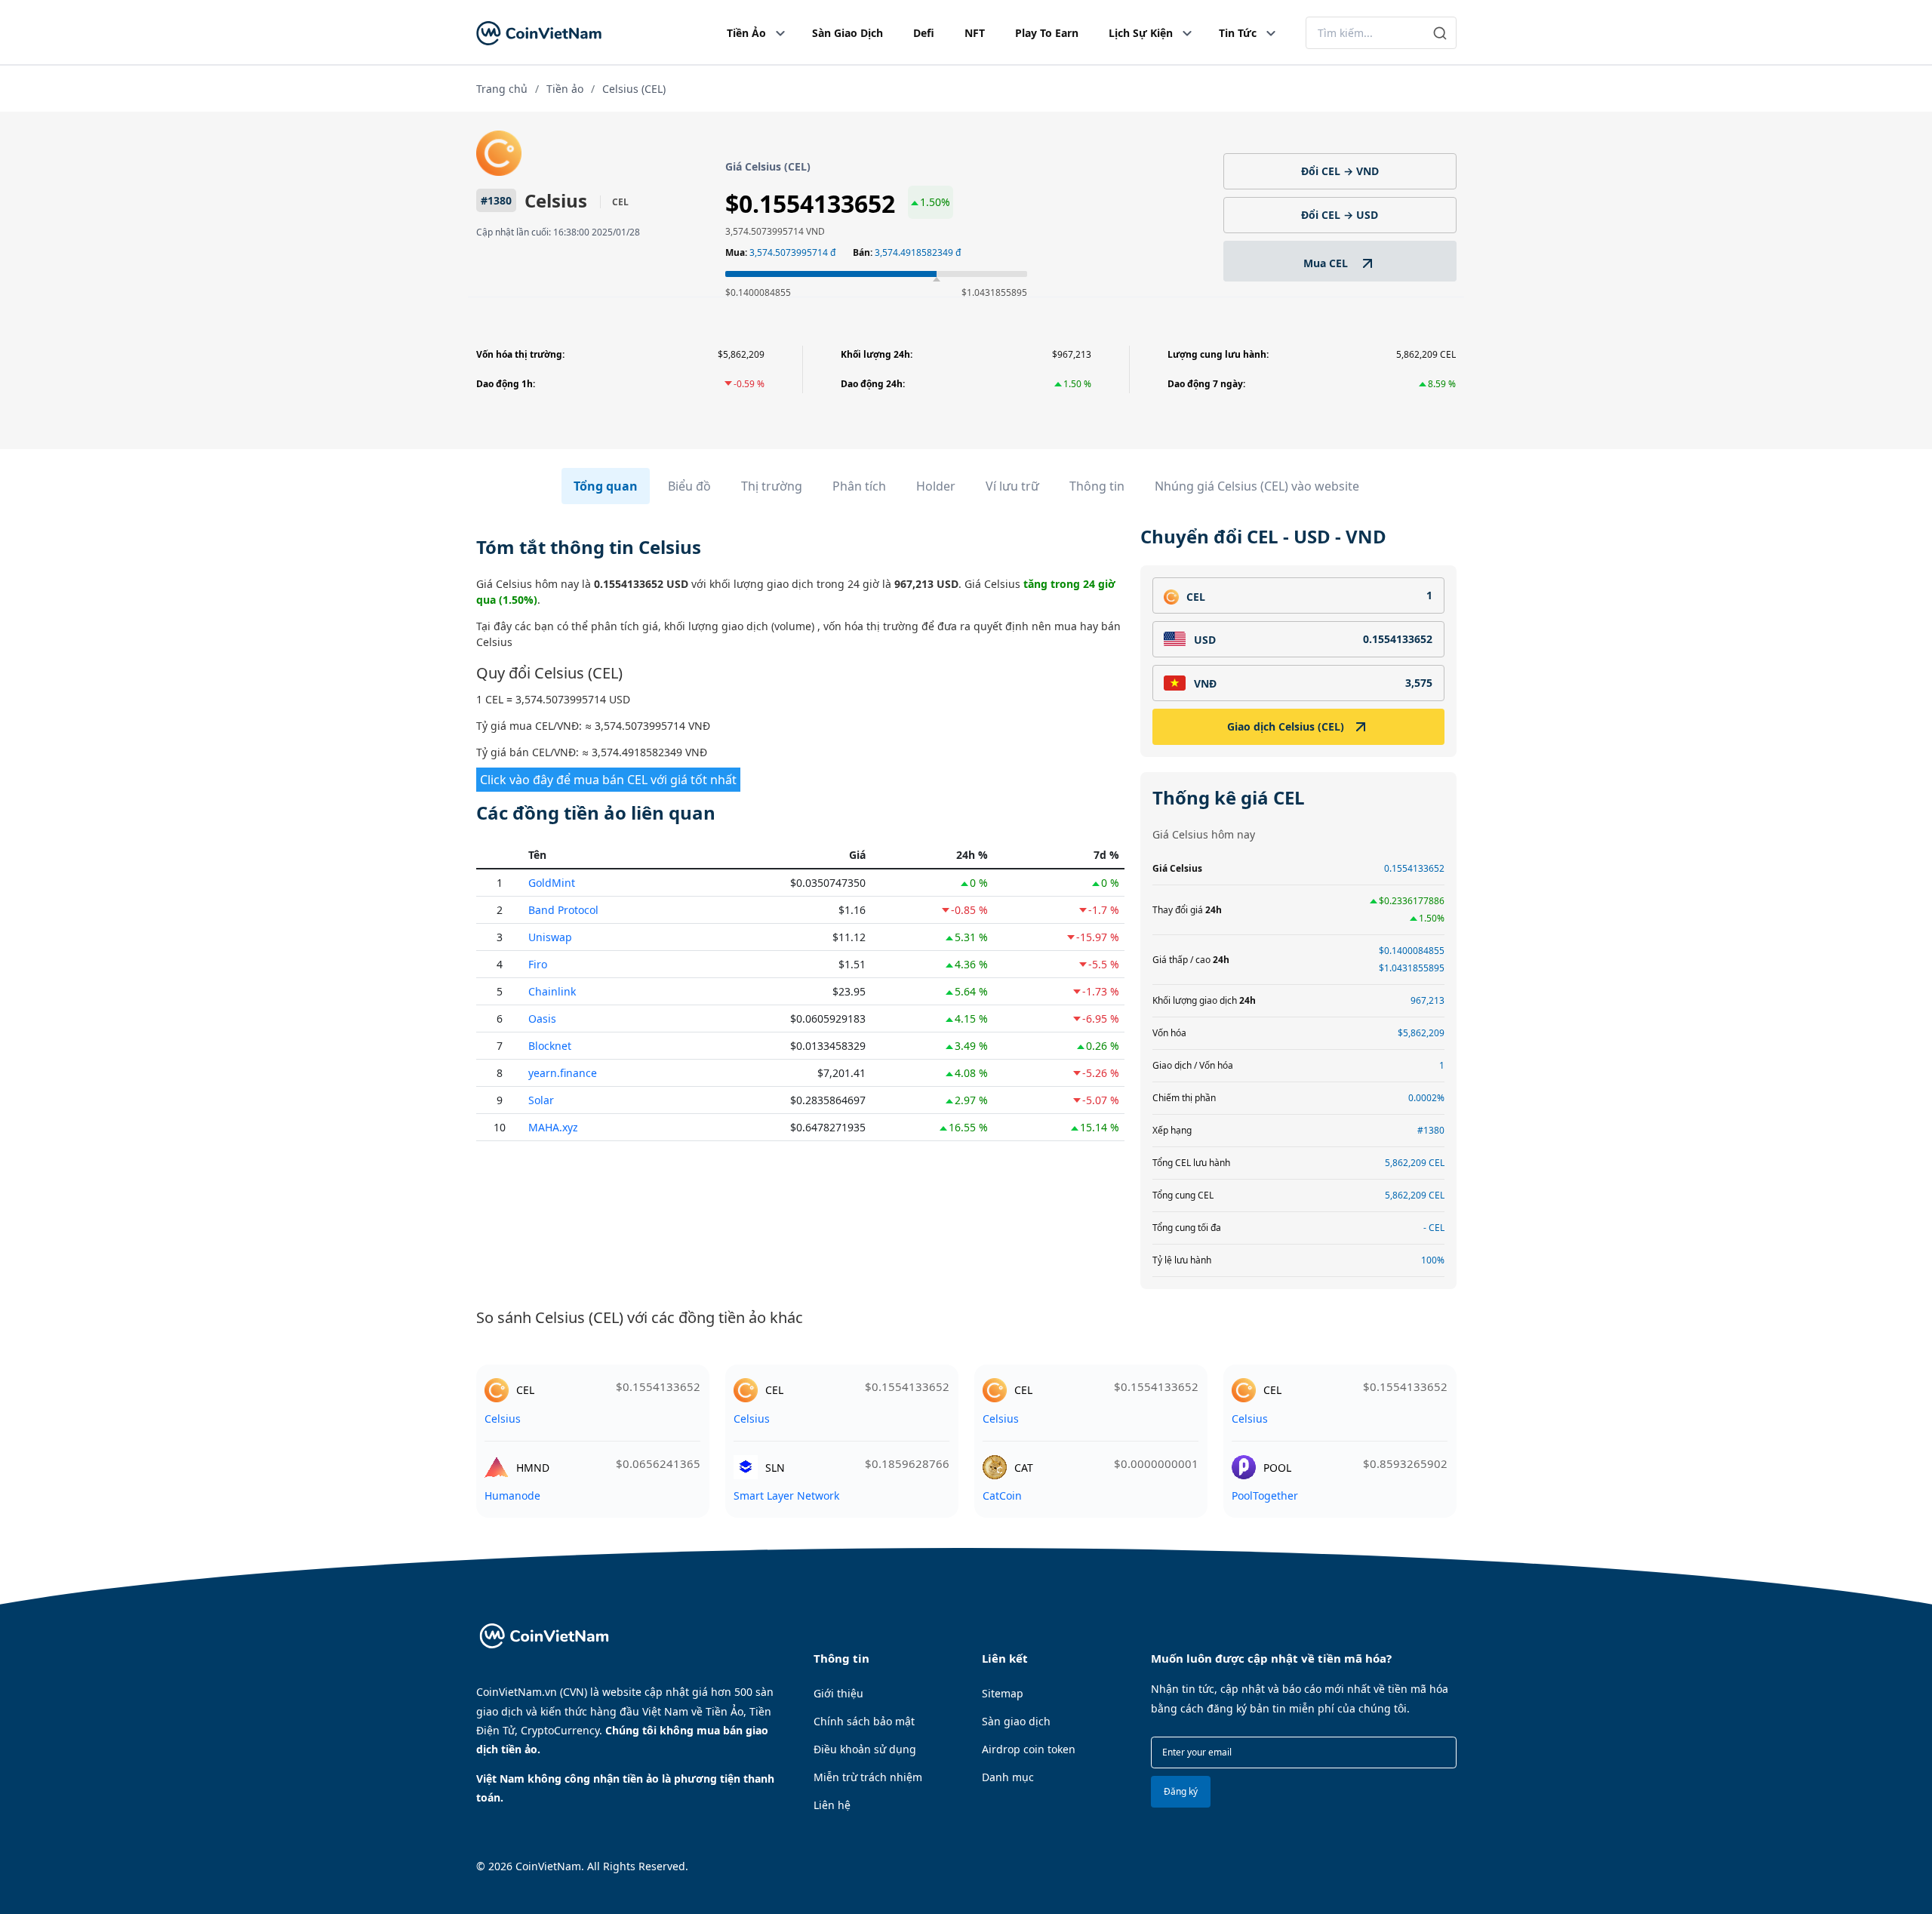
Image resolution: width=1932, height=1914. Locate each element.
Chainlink (552, 991)
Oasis (542, 1019)
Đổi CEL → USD (1340, 215)
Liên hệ (832, 1805)
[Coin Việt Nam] (539, 33)
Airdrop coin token (1029, 1749)
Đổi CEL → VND (1340, 171)
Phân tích (859, 486)
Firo (538, 964)
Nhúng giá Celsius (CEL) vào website (1257, 486)
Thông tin (1097, 486)
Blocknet (550, 1046)
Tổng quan (606, 486)
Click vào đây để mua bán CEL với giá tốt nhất (608, 780)
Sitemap (1003, 1693)
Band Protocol (563, 910)
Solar (541, 1100)
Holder (936, 486)
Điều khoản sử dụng (865, 1749)
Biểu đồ (689, 486)
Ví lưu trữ (1012, 486)
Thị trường (772, 486)
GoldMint (552, 883)
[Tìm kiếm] (1440, 33)
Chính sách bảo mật (864, 1721)
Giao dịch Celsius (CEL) (1286, 726)
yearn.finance (563, 1073)
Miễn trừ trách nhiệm (868, 1777)
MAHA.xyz (553, 1127)
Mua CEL (1327, 263)
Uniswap (550, 937)
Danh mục (1008, 1777)
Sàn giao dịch (1016, 1721)
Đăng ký (1181, 1791)
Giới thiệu (838, 1693)
